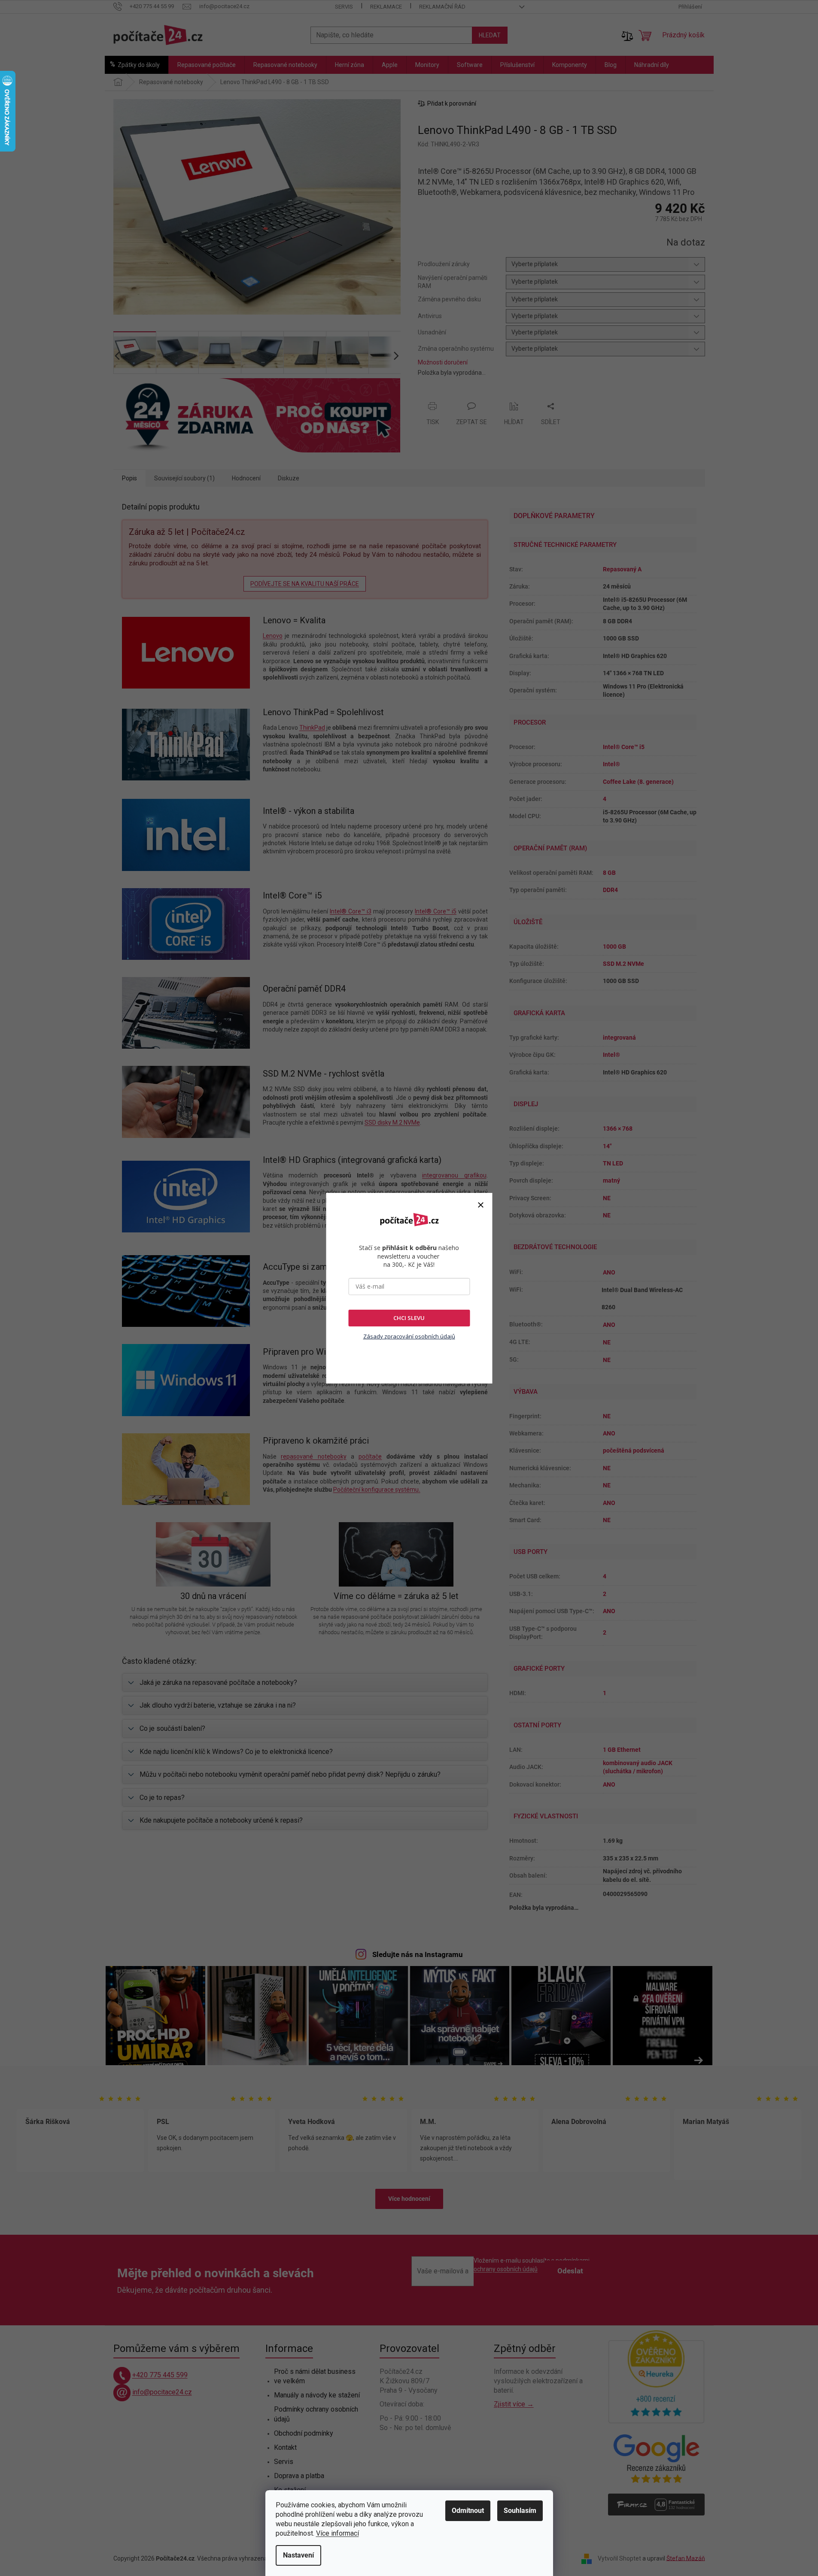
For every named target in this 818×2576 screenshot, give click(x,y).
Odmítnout (468, 2511)
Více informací (338, 2533)
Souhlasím (520, 2511)
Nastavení (298, 2555)
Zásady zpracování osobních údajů (409, 1336)
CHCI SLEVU (409, 1318)
